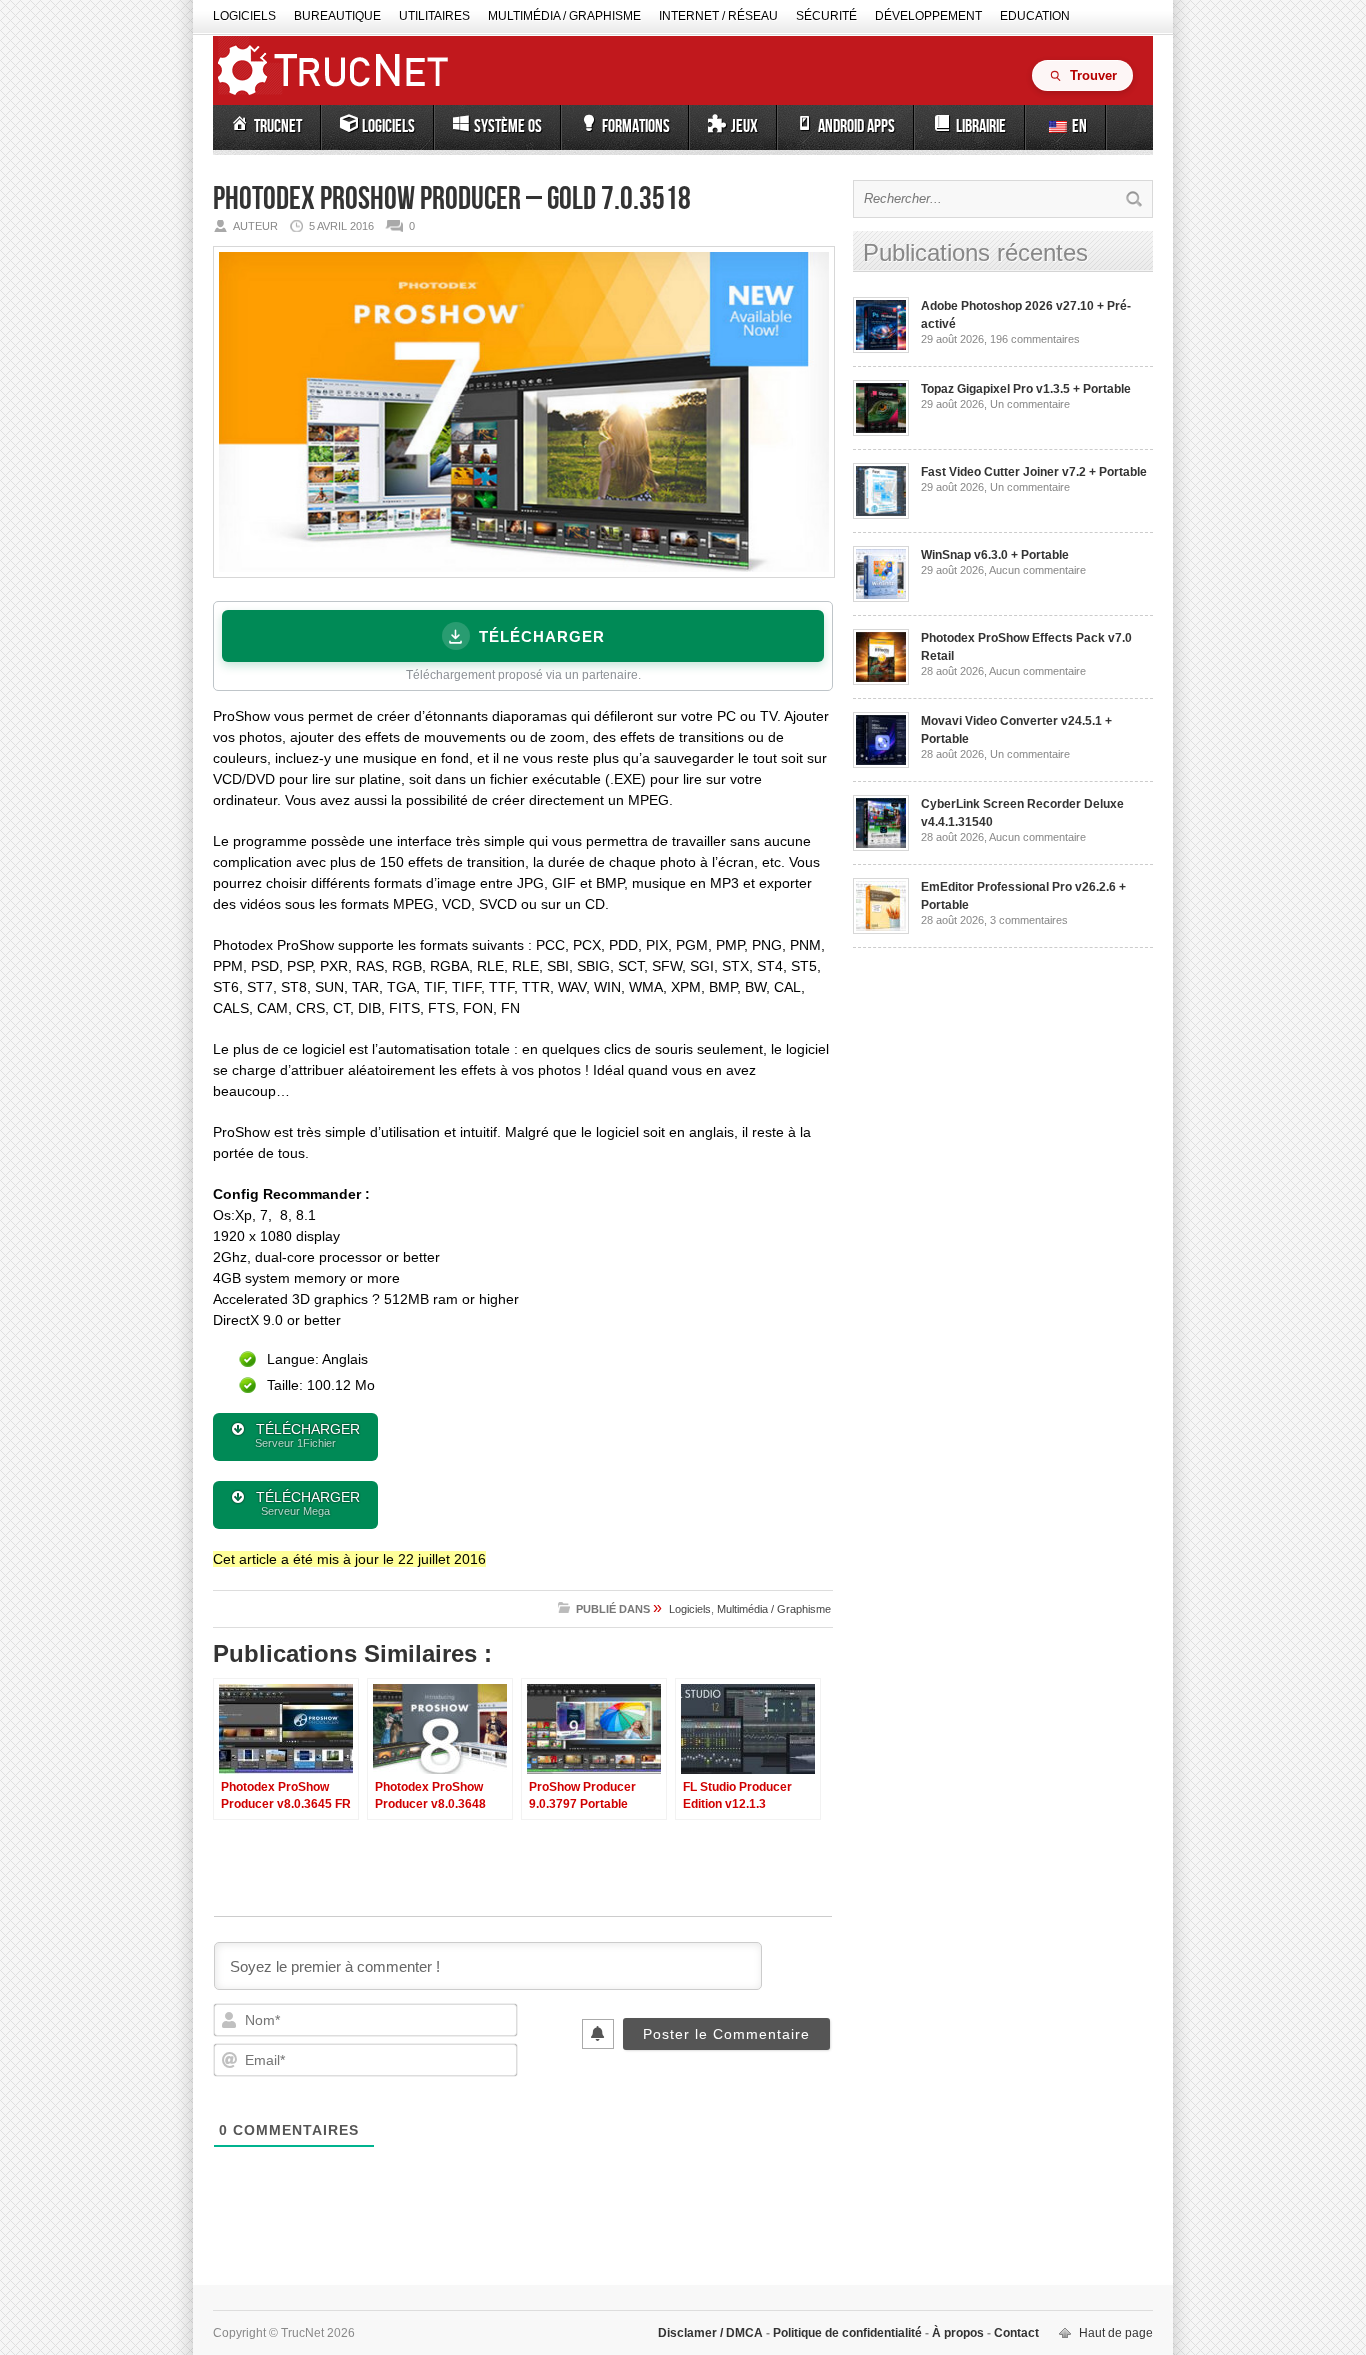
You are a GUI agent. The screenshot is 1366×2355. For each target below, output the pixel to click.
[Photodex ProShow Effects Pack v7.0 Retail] (881, 681)
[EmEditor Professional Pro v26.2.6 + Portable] (881, 930)
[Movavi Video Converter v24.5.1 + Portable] (881, 764)
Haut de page (1116, 2333)
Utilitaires (434, 16)
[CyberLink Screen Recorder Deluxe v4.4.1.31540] (881, 847)
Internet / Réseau (718, 16)
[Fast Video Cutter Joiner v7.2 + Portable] (881, 515)
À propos (958, 2333)
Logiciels (244, 16)
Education (1035, 16)
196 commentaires (1035, 339)
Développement (928, 16)
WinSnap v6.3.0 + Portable (995, 555)
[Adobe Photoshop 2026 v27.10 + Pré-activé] (881, 349)
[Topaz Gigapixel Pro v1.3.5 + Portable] (881, 432)
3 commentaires (1029, 920)
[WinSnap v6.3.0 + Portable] (881, 598)
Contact (1015, 2333)
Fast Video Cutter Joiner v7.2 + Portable (1034, 472)
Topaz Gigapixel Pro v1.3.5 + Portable (1026, 389)
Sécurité (826, 16)
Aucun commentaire (1037, 570)
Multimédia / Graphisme (564, 16)
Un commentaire (1030, 404)
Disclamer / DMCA (712, 2333)
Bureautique (337, 16)
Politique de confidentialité (847, 2333)
